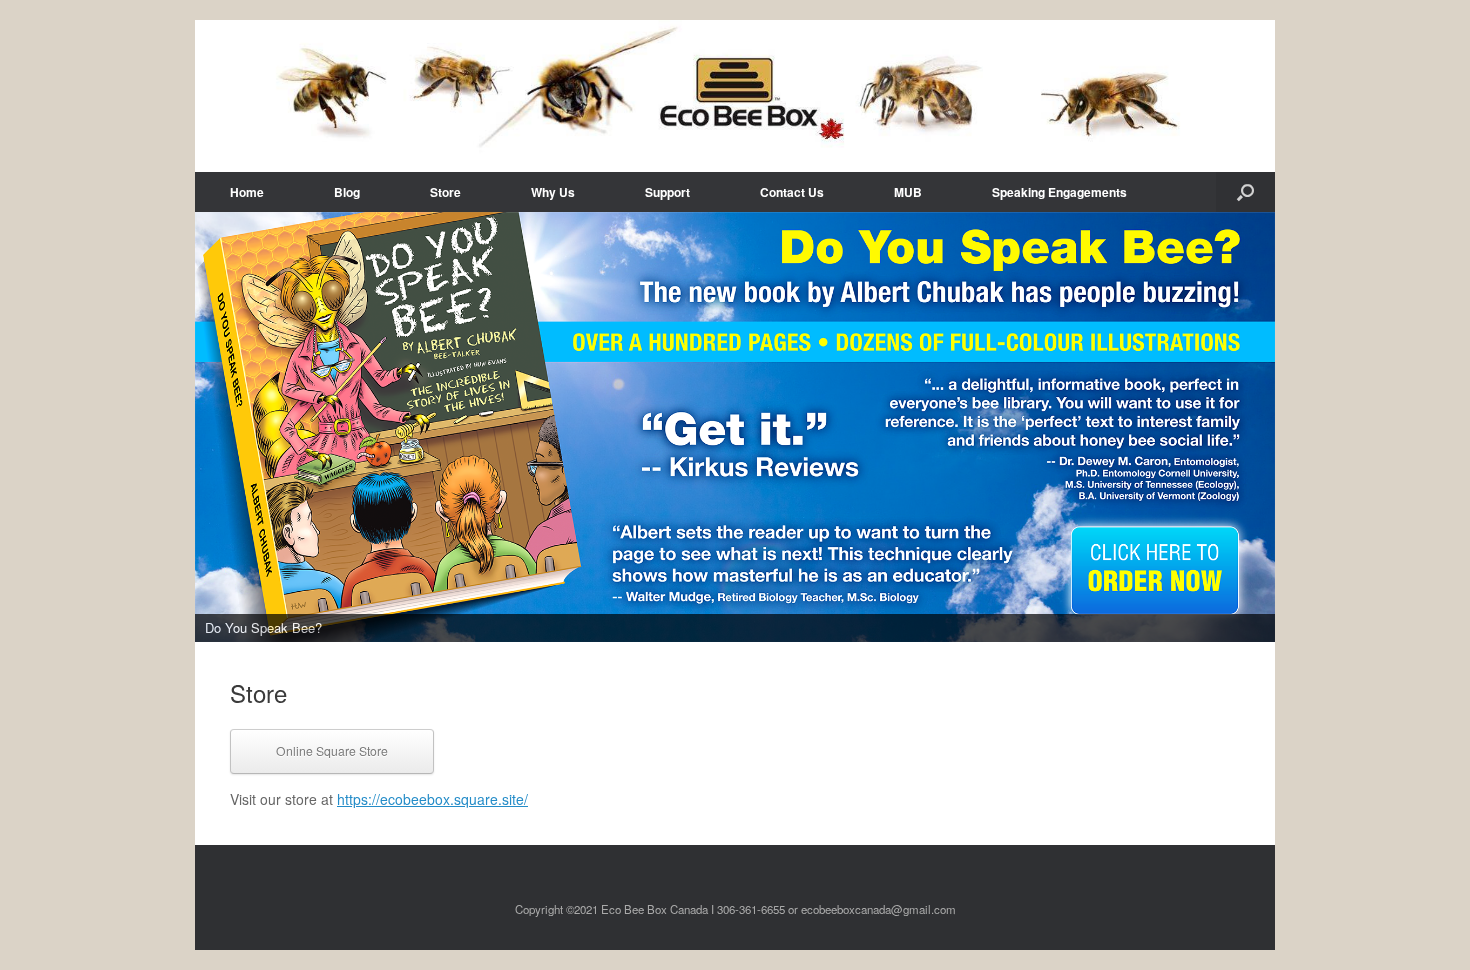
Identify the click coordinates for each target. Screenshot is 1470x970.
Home (247, 192)
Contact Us (792, 192)
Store (445, 192)
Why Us (553, 192)
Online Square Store (332, 750)
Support (667, 192)
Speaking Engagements (1059, 192)
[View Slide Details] (735, 427)
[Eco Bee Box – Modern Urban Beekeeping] (735, 96)
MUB (908, 192)
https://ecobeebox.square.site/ (432, 799)
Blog (347, 192)
